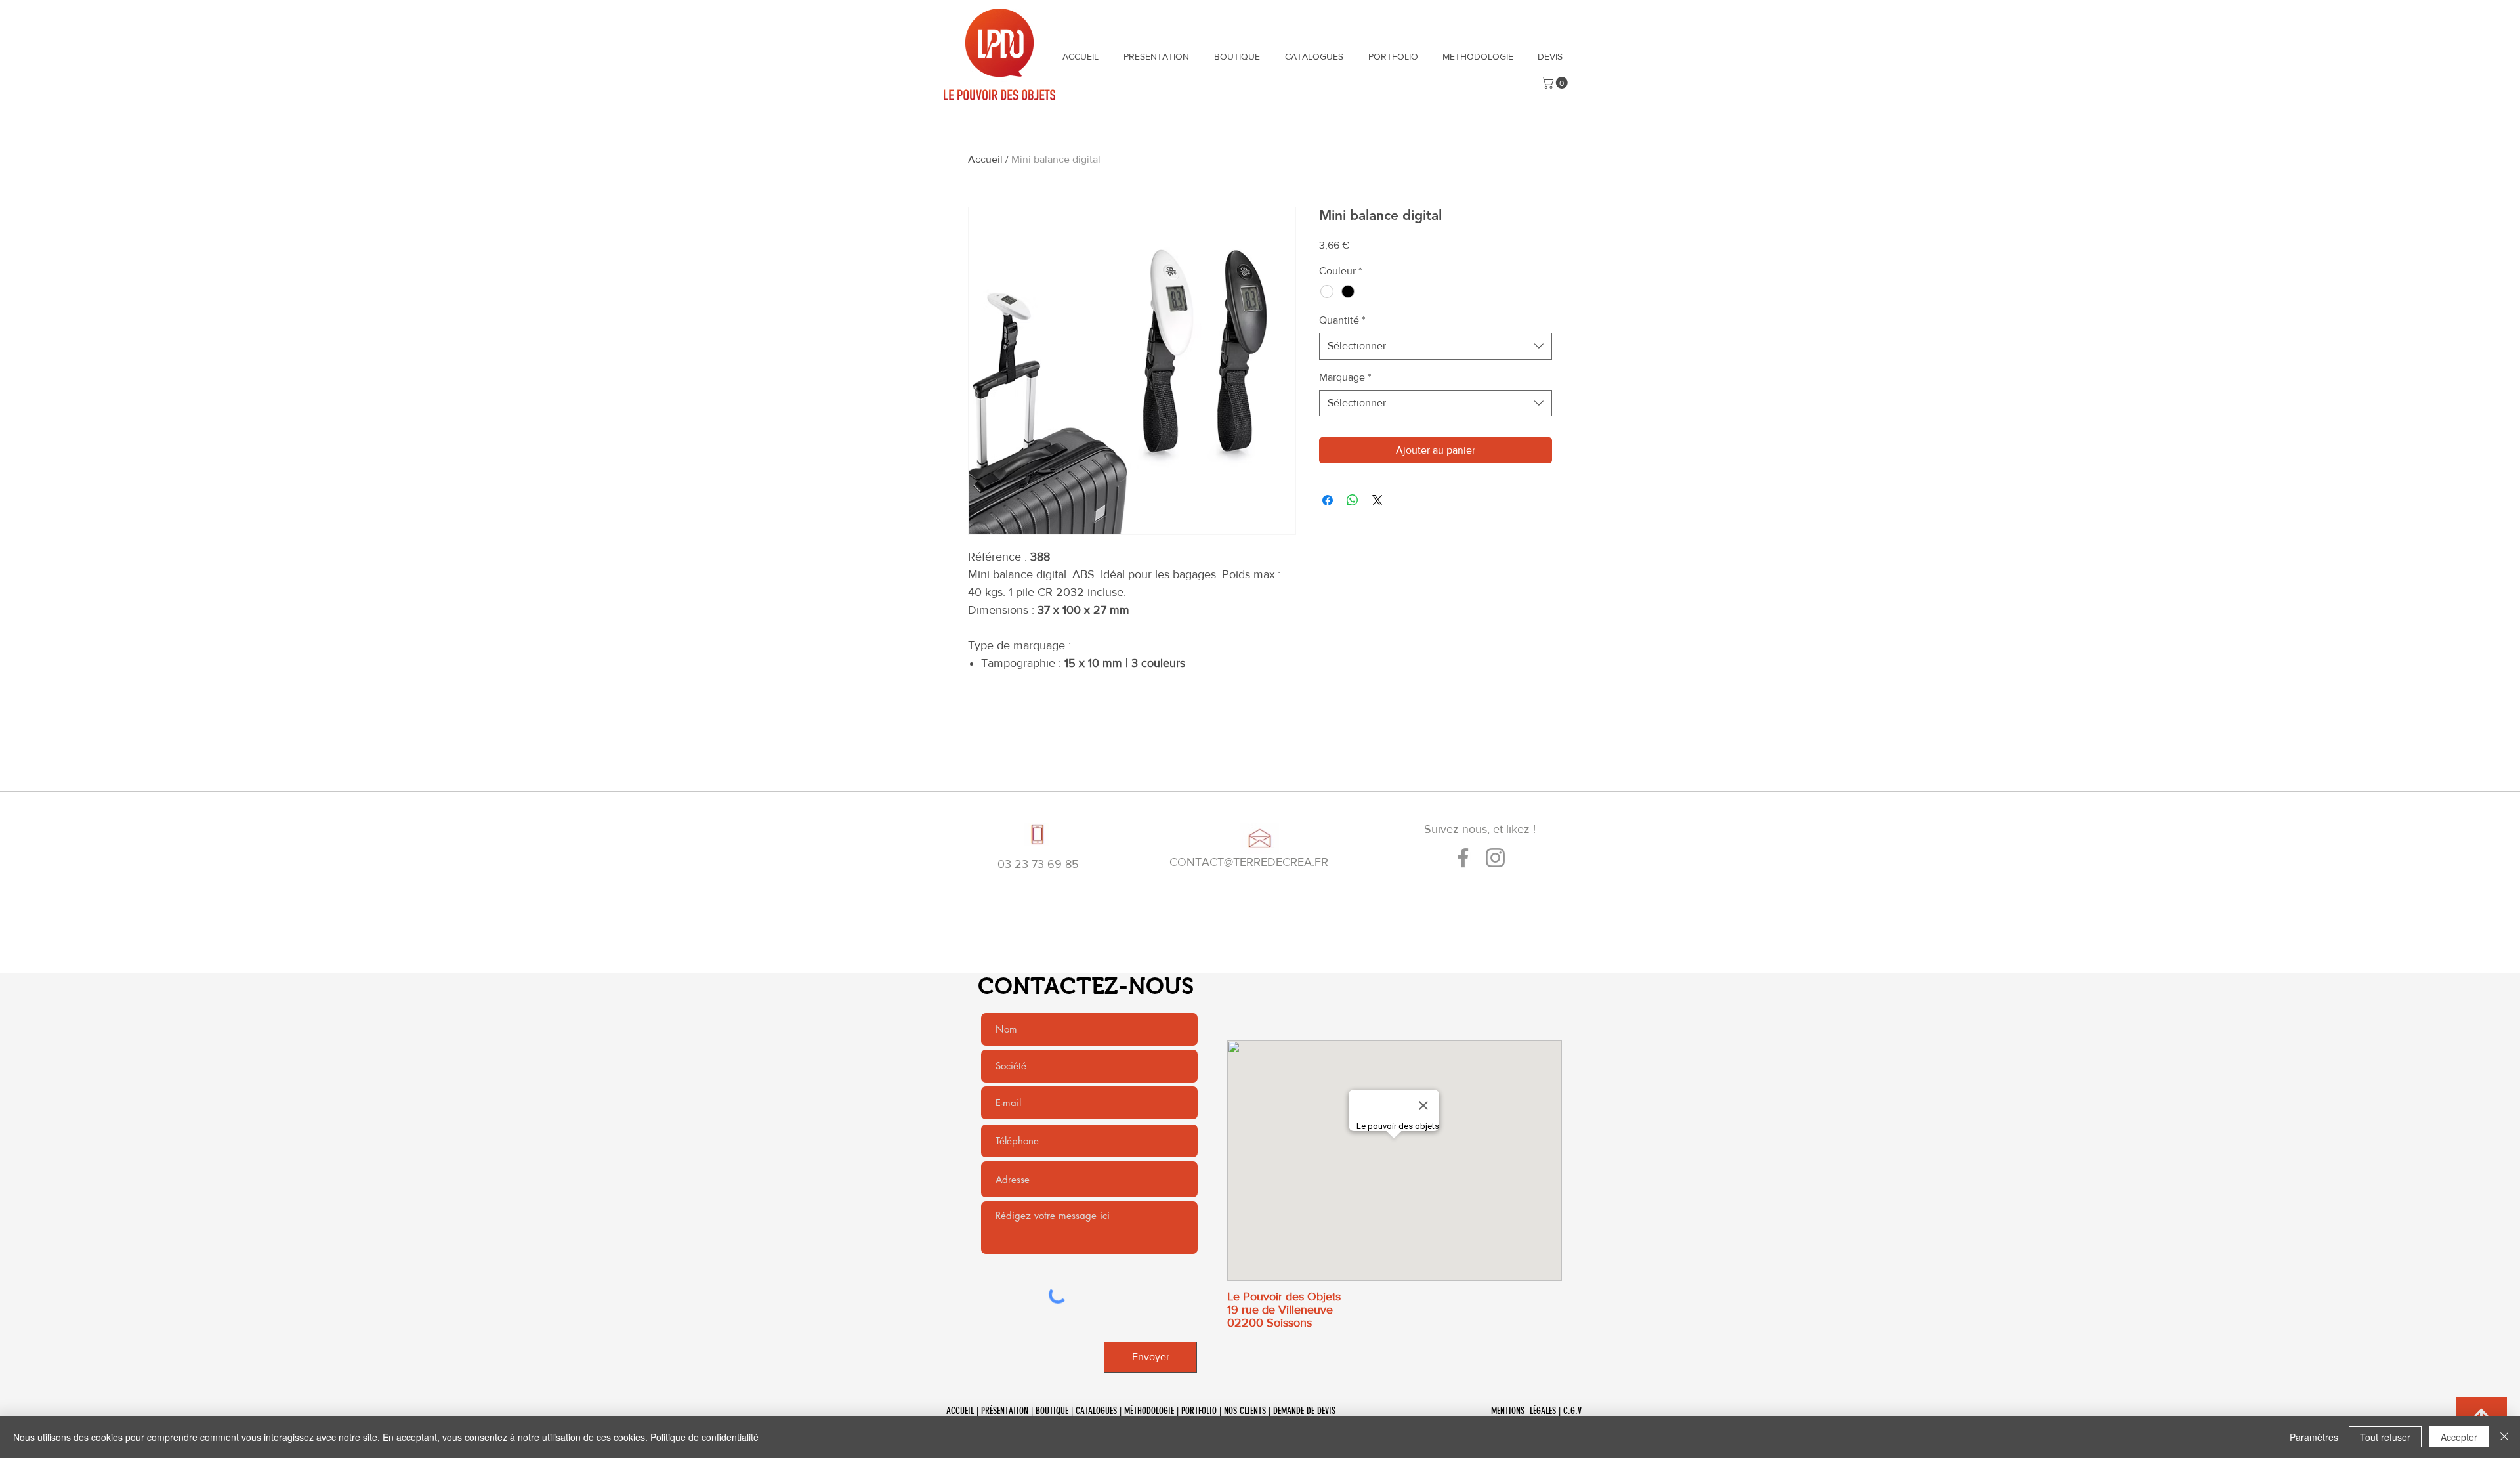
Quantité (1342, 320)
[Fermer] (2504, 1437)
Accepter (2459, 1437)
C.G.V (1572, 1411)
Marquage (1345, 377)
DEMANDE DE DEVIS (1306, 1411)
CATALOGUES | (1100, 1411)
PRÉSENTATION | (1008, 1411)
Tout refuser (2385, 1437)
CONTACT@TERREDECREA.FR (1249, 862)
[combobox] (1436, 346)
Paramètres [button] (2314, 1437)
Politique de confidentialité (704, 1437)
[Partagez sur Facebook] (1328, 500)
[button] (1556, 83)
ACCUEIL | (964, 1411)
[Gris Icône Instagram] (1495, 858)
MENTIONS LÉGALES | (1527, 1411)
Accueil (985, 159)
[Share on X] (1377, 500)
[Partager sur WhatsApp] (1353, 500)
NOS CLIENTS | (1249, 1411)
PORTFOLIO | (1203, 1411)
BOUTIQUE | (1056, 1411)
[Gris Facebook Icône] (1463, 858)
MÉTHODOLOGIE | (1153, 1411)
